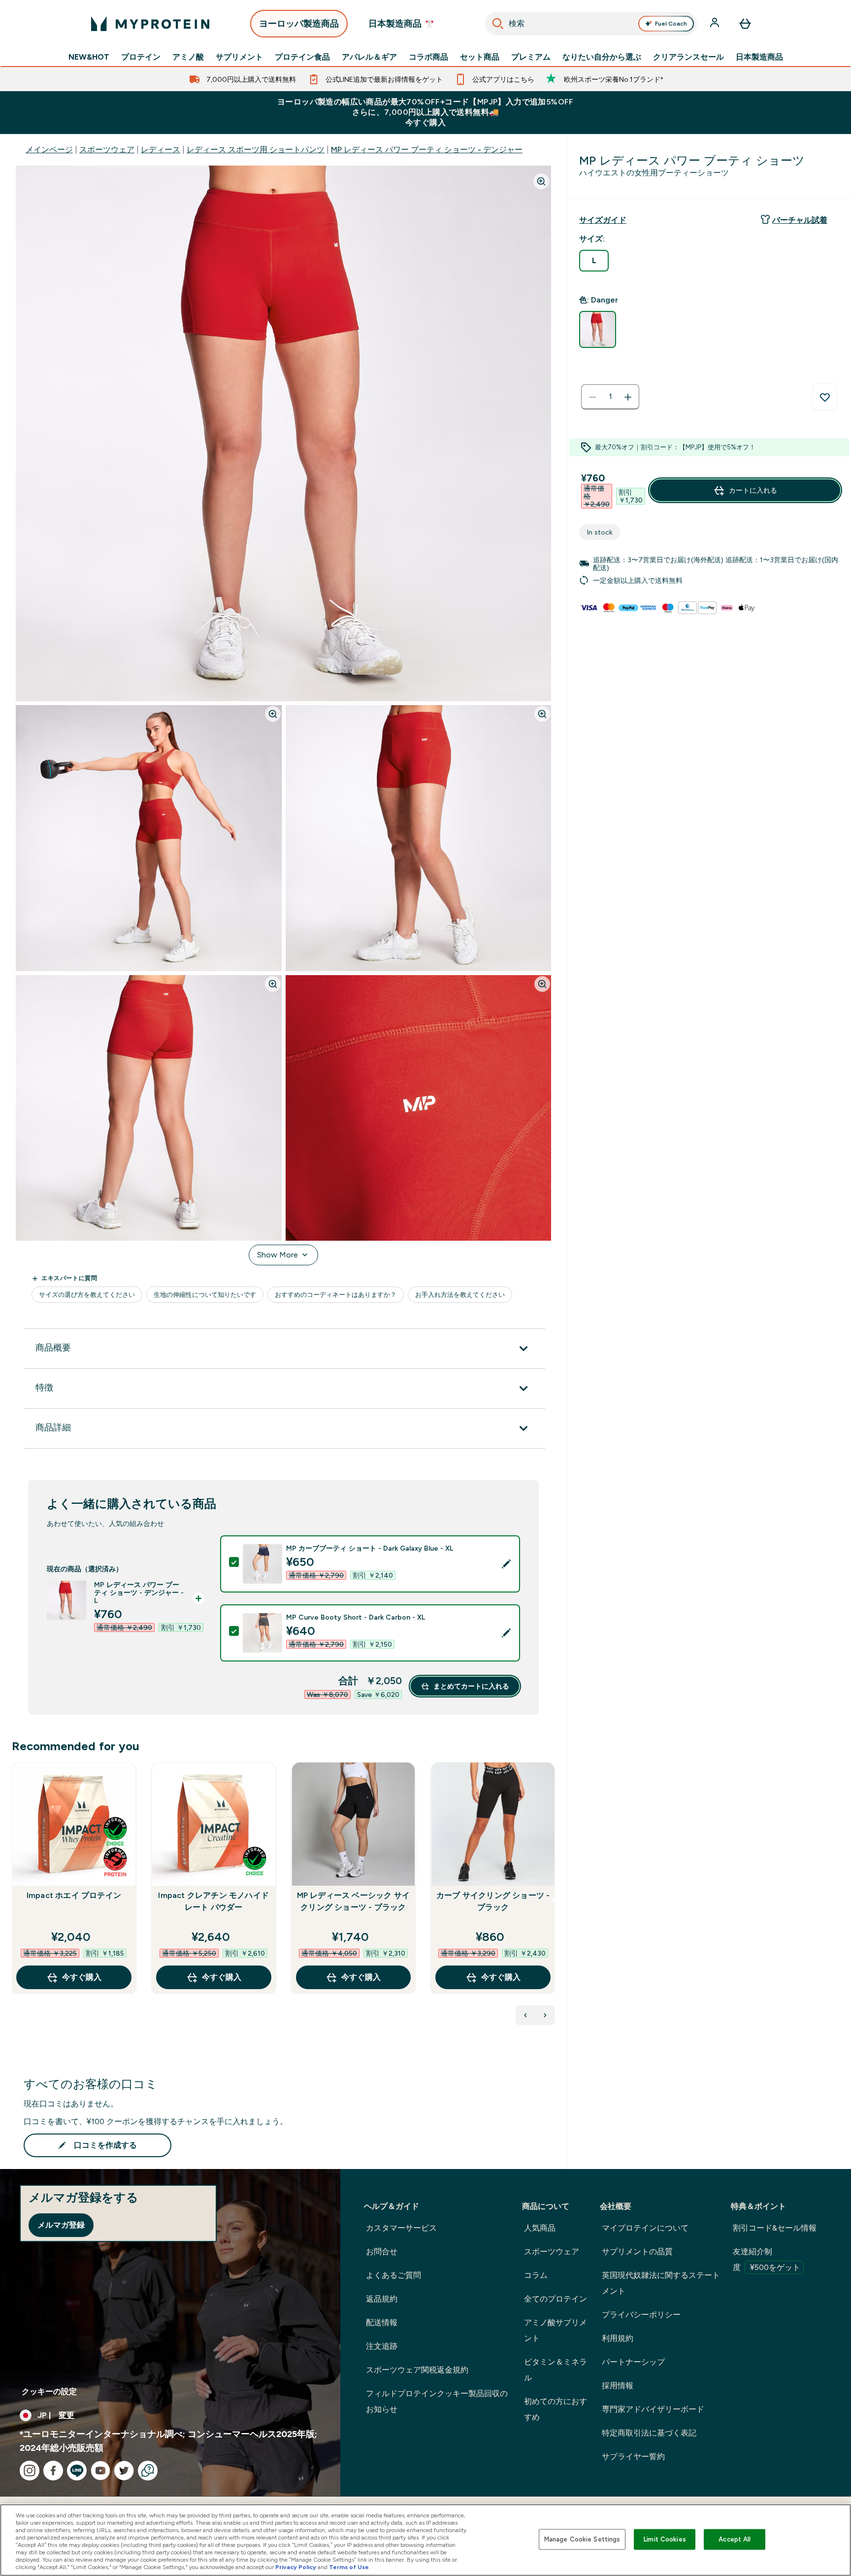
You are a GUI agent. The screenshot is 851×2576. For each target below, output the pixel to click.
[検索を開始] (498, 24)
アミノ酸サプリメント (556, 2330)
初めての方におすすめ (556, 2409)
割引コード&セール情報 (775, 2228)
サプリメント (239, 57)
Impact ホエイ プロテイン (74, 1895)
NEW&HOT (89, 57)
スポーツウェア (107, 150)
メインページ (49, 150)
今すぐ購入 (82, 1977)
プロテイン (141, 57)
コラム (536, 2275)
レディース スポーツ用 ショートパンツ (256, 150)
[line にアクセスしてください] (77, 2471)
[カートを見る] (745, 24)
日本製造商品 (759, 57)
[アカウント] (716, 24)
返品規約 (382, 2299)
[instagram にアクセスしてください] (30, 2471)
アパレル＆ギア (369, 57)
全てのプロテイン (556, 2299)
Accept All (735, 2539)
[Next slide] (553, 1899)
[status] (610, 397)
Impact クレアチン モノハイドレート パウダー (213, 1901)
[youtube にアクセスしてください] (100, 2471)
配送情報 (382, 2322)
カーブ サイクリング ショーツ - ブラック (493, 1901)
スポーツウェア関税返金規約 (417, 2370)
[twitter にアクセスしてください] (124, 2471)
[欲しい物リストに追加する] (825, 397)
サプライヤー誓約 (633, 2457)
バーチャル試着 (800, 220)
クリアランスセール (688, 57)
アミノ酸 (188, 57)
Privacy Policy (296, 2567)
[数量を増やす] (628, 397)
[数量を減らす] (592, 397)
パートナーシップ (633, 2362)
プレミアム (531, 57)
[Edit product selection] (506, 1564)
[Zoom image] (541, 181)
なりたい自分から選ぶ (602, 57)
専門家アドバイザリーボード (653, 2409)
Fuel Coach (671, 24)
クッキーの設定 (49, 2391)
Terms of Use (349, 2567)
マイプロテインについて (645, 2228)
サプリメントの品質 (637, 2252)
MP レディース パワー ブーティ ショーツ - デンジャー (427, 150)
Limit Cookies (665, 2539)
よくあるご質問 (393, 2275)
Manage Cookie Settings (582, 2539)
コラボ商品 (428, 57)
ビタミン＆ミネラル (556, 2370)
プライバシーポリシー (641, 2315)
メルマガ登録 (61, 2225)
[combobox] (591, 24)
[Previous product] (525, 2015)
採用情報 (618, 2386)
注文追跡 (382, 2346)
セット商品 (480, 57)
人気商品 (540, 2228)
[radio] (594, 261)
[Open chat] (148, 2471)
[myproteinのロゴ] (150, 24)
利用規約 (618, 2338)
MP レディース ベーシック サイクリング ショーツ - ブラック (353, 1901)
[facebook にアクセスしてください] (53, 2471)
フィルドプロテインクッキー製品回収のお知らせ (437, 2401)
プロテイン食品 (302, 57)
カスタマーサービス (401, 2228)
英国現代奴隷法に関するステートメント (661, 2283)
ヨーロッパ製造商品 (299, 24)
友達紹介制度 (767, 2259)
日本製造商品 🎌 (402, 24)
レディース (161, 150)
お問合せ (382, 2252)
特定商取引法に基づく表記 (649, 2433)
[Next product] (545, 2015)
